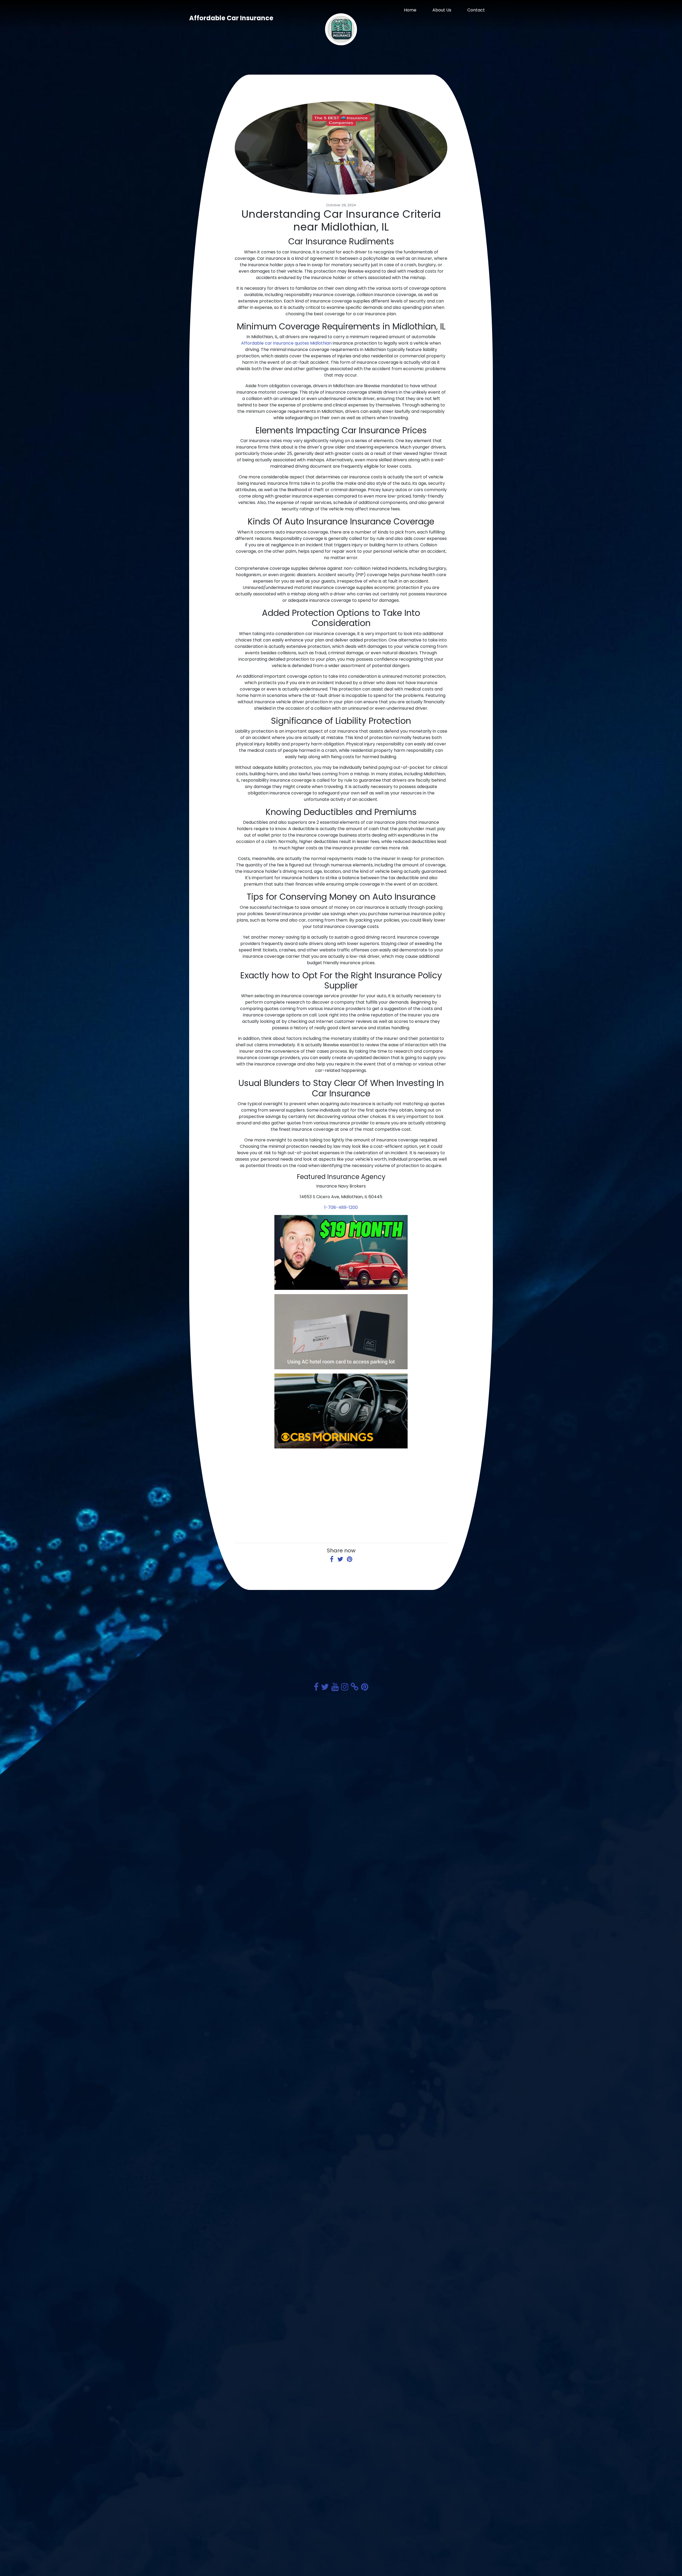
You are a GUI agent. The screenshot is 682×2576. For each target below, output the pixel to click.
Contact (476, 10)
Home (410, 10)
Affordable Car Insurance (231, 18)
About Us (442, 10)
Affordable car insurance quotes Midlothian (286, 343)
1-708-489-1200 (341, 1207)
